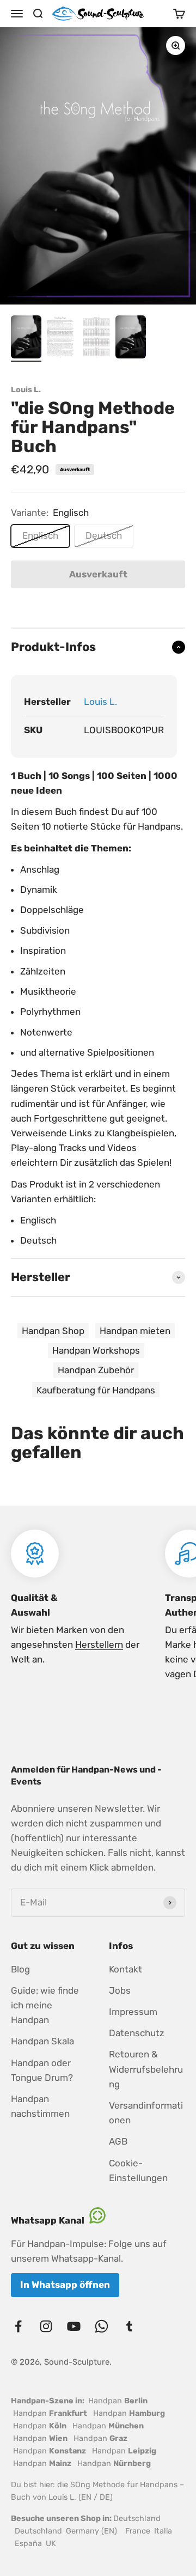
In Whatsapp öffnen (65, 2285)
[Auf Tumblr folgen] (129, 2326)
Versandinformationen (146, 2113)
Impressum (133, 2012)
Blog (20, 1969)
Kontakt (125, 1969)
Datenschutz (137, 2033)
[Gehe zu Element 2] (61, 339)
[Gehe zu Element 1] (26, 339)
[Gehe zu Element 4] (131, 339)
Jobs (120, 1990)
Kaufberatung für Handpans (96, 1390)
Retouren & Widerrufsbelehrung (146, 2069)
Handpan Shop (53, 1331)
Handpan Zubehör (96, 1370)
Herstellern (99, 1645)
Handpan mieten (135, 1331)
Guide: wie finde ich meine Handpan (45, 2005)
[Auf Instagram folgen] (46, 2326)
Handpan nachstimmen (40, 2106)
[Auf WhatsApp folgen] (102, 2326)
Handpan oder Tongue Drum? (42, 2070)
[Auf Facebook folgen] (18, 2326)
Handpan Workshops (96, 1350)
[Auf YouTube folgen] (74, 2326)
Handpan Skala (42, 2041)
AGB (118, 2141)
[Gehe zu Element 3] (96, 339)
